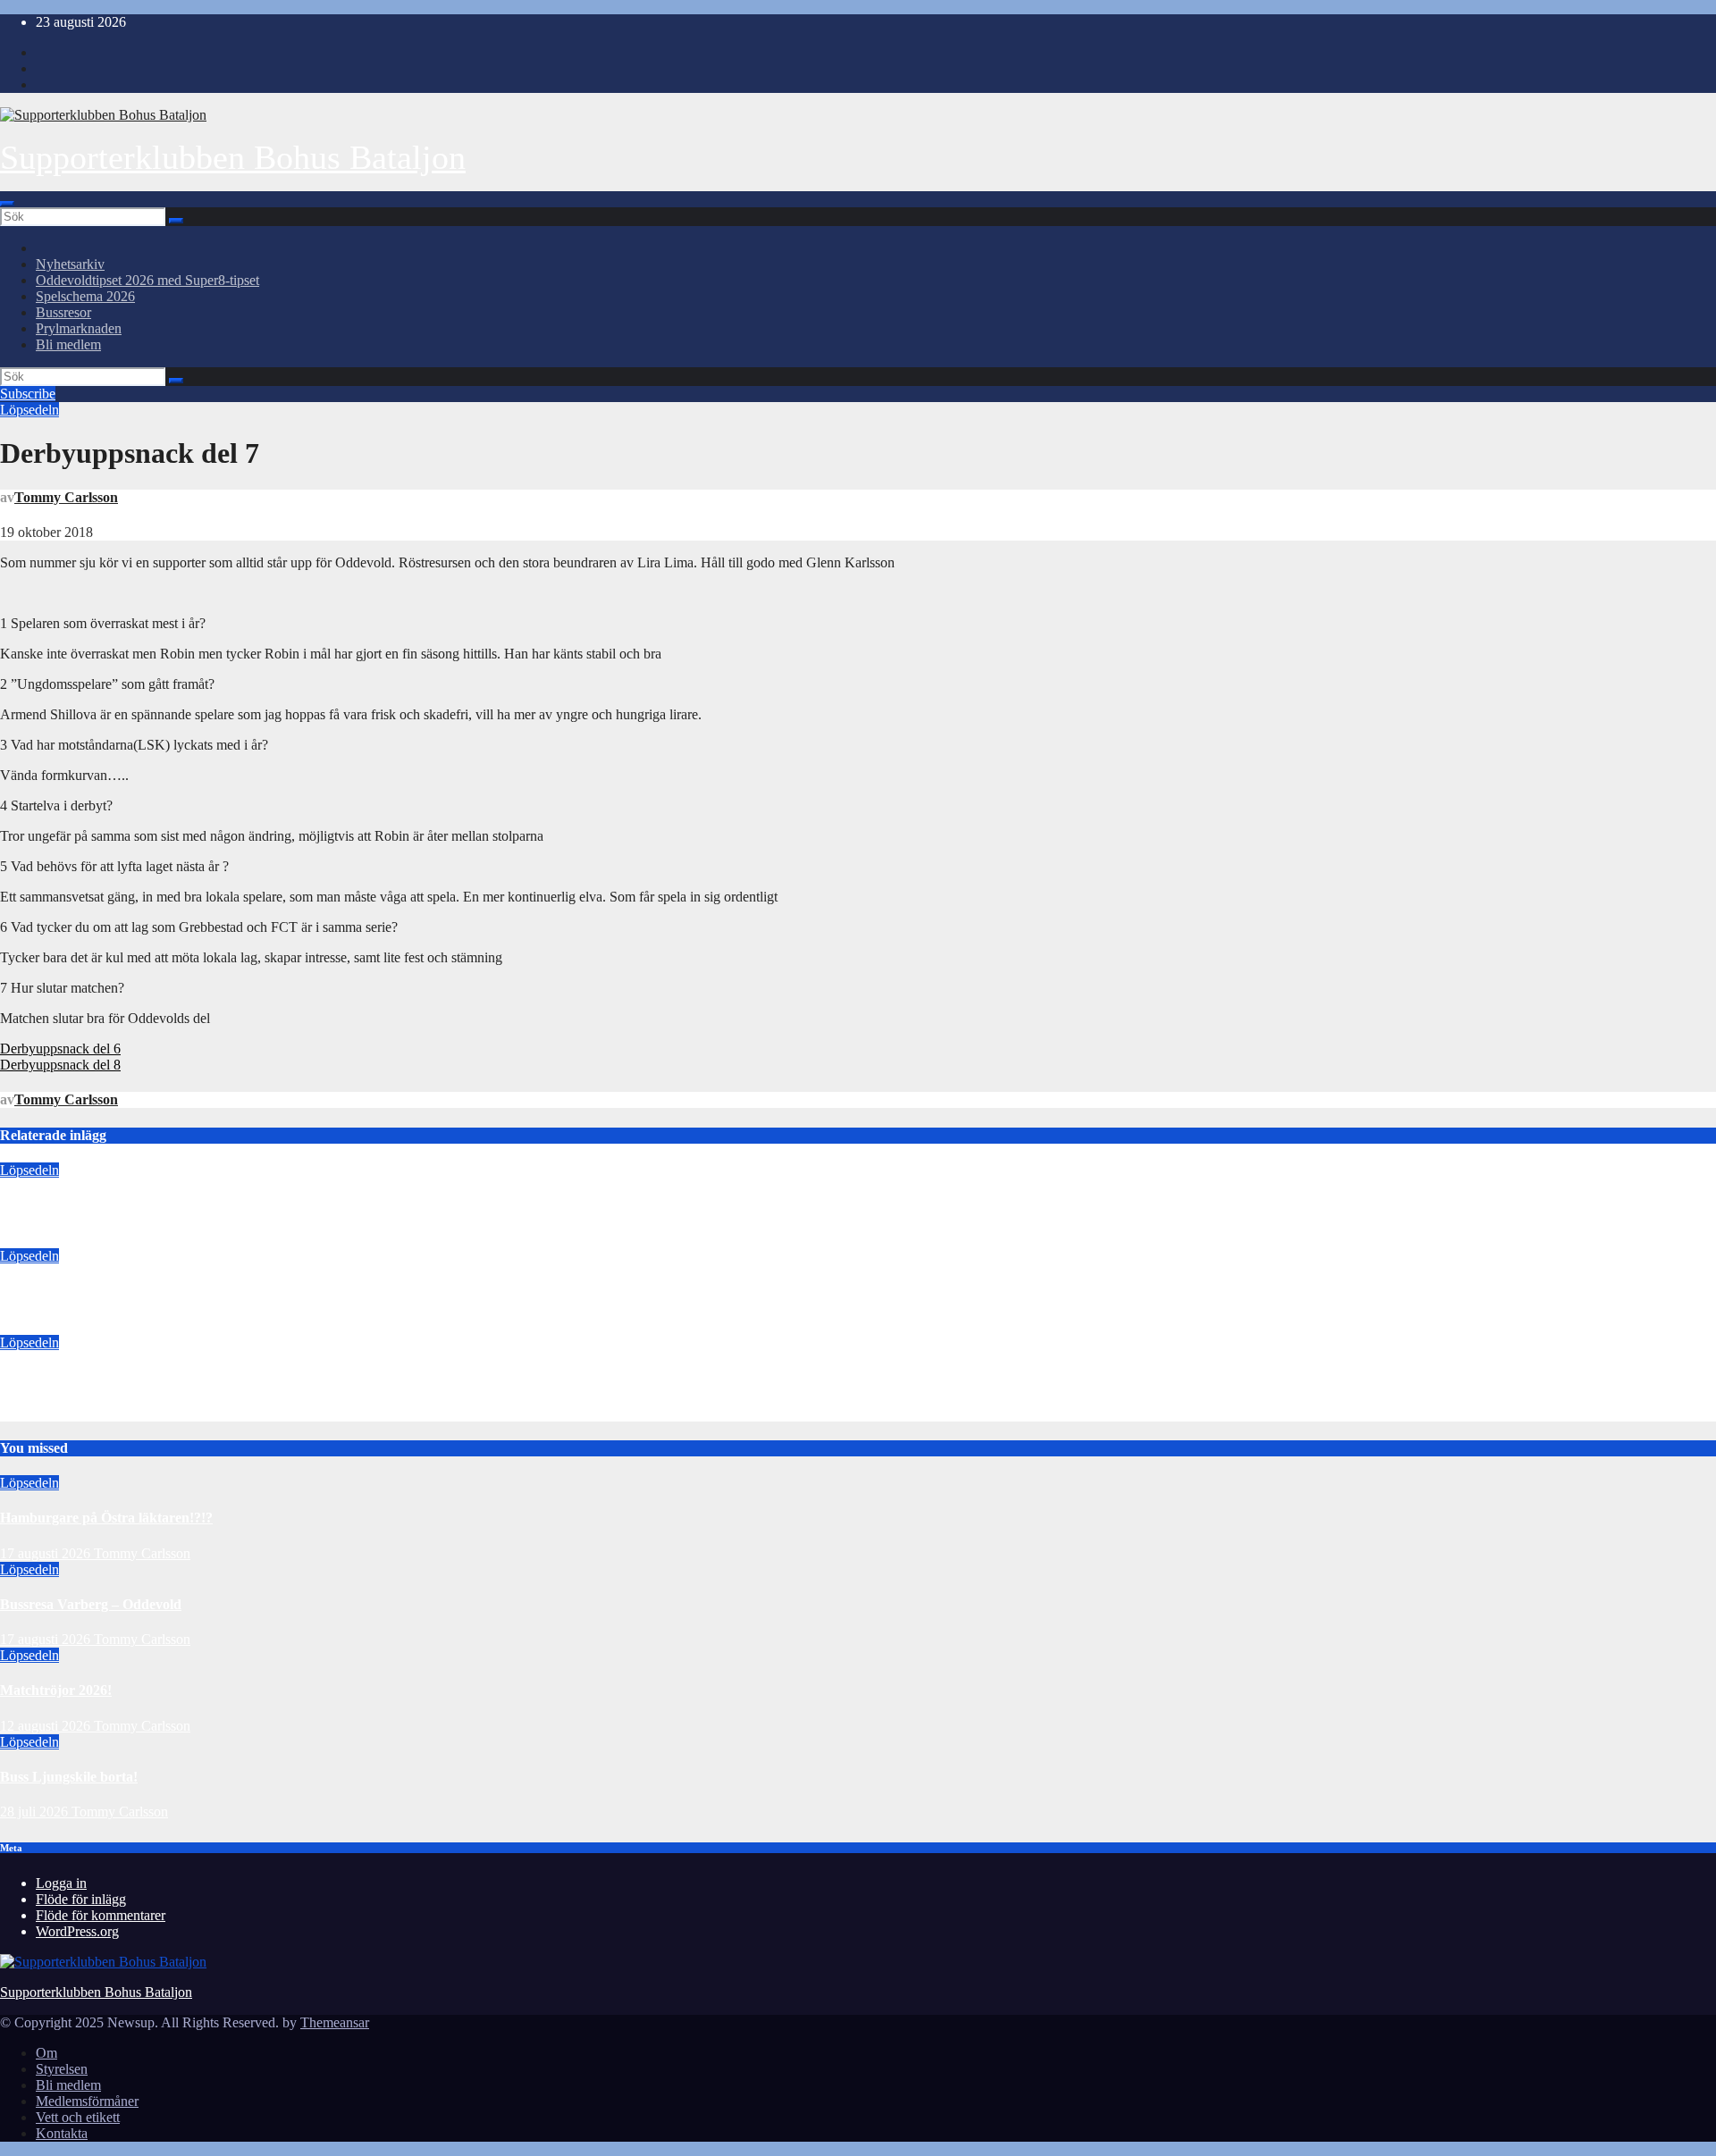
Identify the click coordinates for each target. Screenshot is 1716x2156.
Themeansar (335, 2022)
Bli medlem (68, 344)
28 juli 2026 (36, 1812)
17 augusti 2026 (45, 1240)
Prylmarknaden (79, 328)
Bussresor (63, 312)
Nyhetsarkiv (70, 264)
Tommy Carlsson (66, 497)
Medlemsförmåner (87, 2101)
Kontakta (62, 2133)
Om (46, 2053)
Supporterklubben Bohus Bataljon (233, 157)
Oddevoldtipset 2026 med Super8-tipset (147, 280)
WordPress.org (77, 1931)
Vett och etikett (78, 2117)
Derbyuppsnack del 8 (60, 1065)
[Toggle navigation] (7, 204)
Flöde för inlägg (81, 1899)
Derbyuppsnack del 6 (60, 1049)
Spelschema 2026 (85, 296)
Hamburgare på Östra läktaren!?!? (106, 1205)
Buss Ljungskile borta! (69, 1777)
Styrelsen (62, 2069)
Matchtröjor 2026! (56, 1377)
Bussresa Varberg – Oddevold (91, 1292)
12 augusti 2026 (45, 1413)
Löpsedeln (29, 410)
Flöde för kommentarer (101, 1915)
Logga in (61, 1883)
